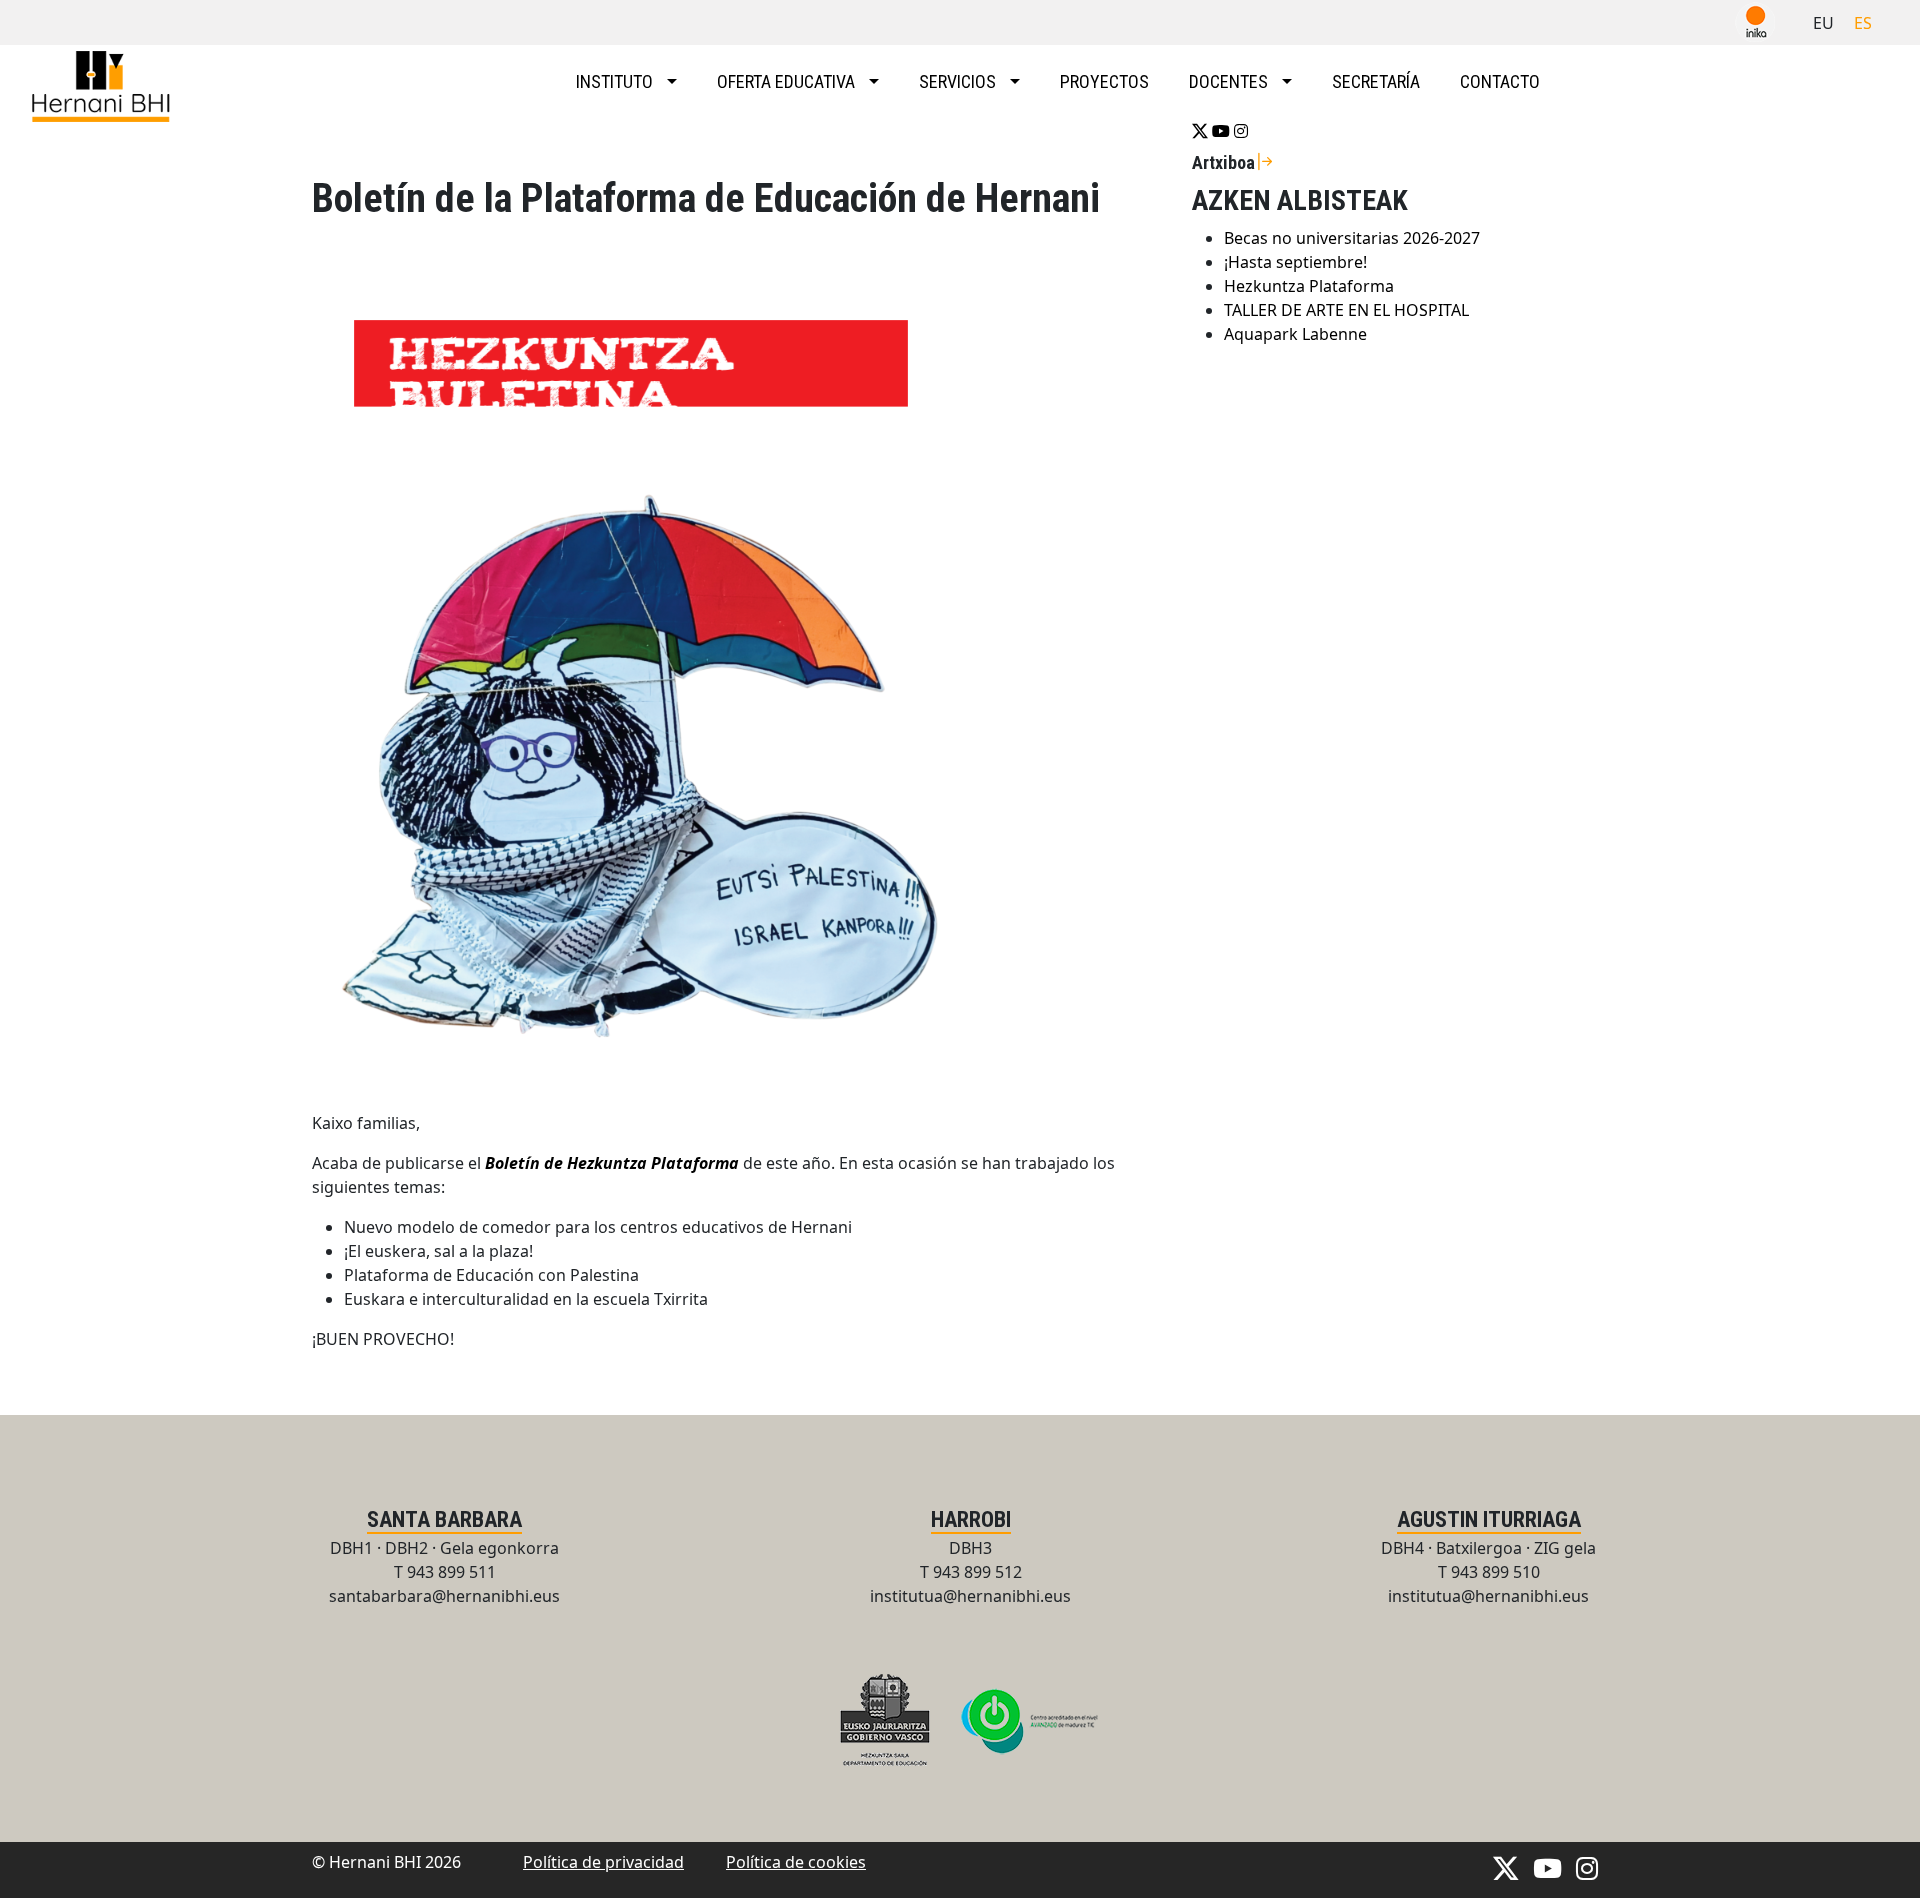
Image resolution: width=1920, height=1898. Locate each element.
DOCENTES (1230, 81)
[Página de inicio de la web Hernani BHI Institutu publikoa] (105, 86)
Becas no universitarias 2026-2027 (1352, 238)
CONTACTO (1500, 81)
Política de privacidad (603, 1862)
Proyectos (1104, 81)
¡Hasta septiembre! (1295, 262)
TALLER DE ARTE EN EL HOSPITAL (1346, 310)
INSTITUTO (616, 81)
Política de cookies (796, 1862)
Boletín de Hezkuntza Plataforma (612, 1163)
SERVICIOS (959, 81)
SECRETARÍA (1376, 81)
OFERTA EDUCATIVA (788, 81)
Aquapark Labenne (1295, 334)
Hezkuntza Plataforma (1309, 286)
